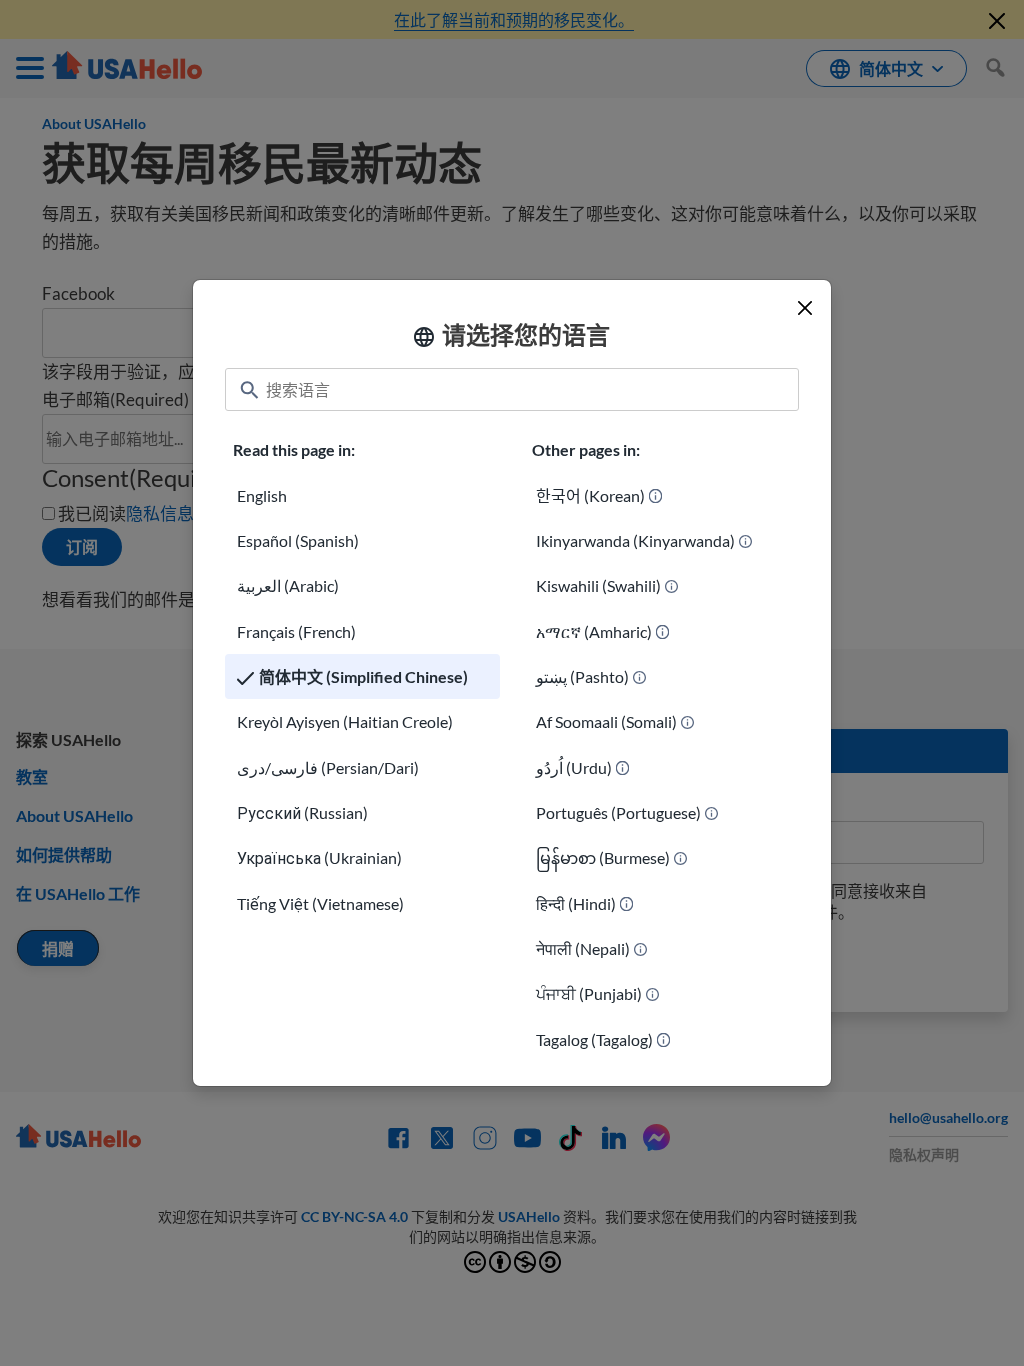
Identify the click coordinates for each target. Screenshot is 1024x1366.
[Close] (805, 308)
